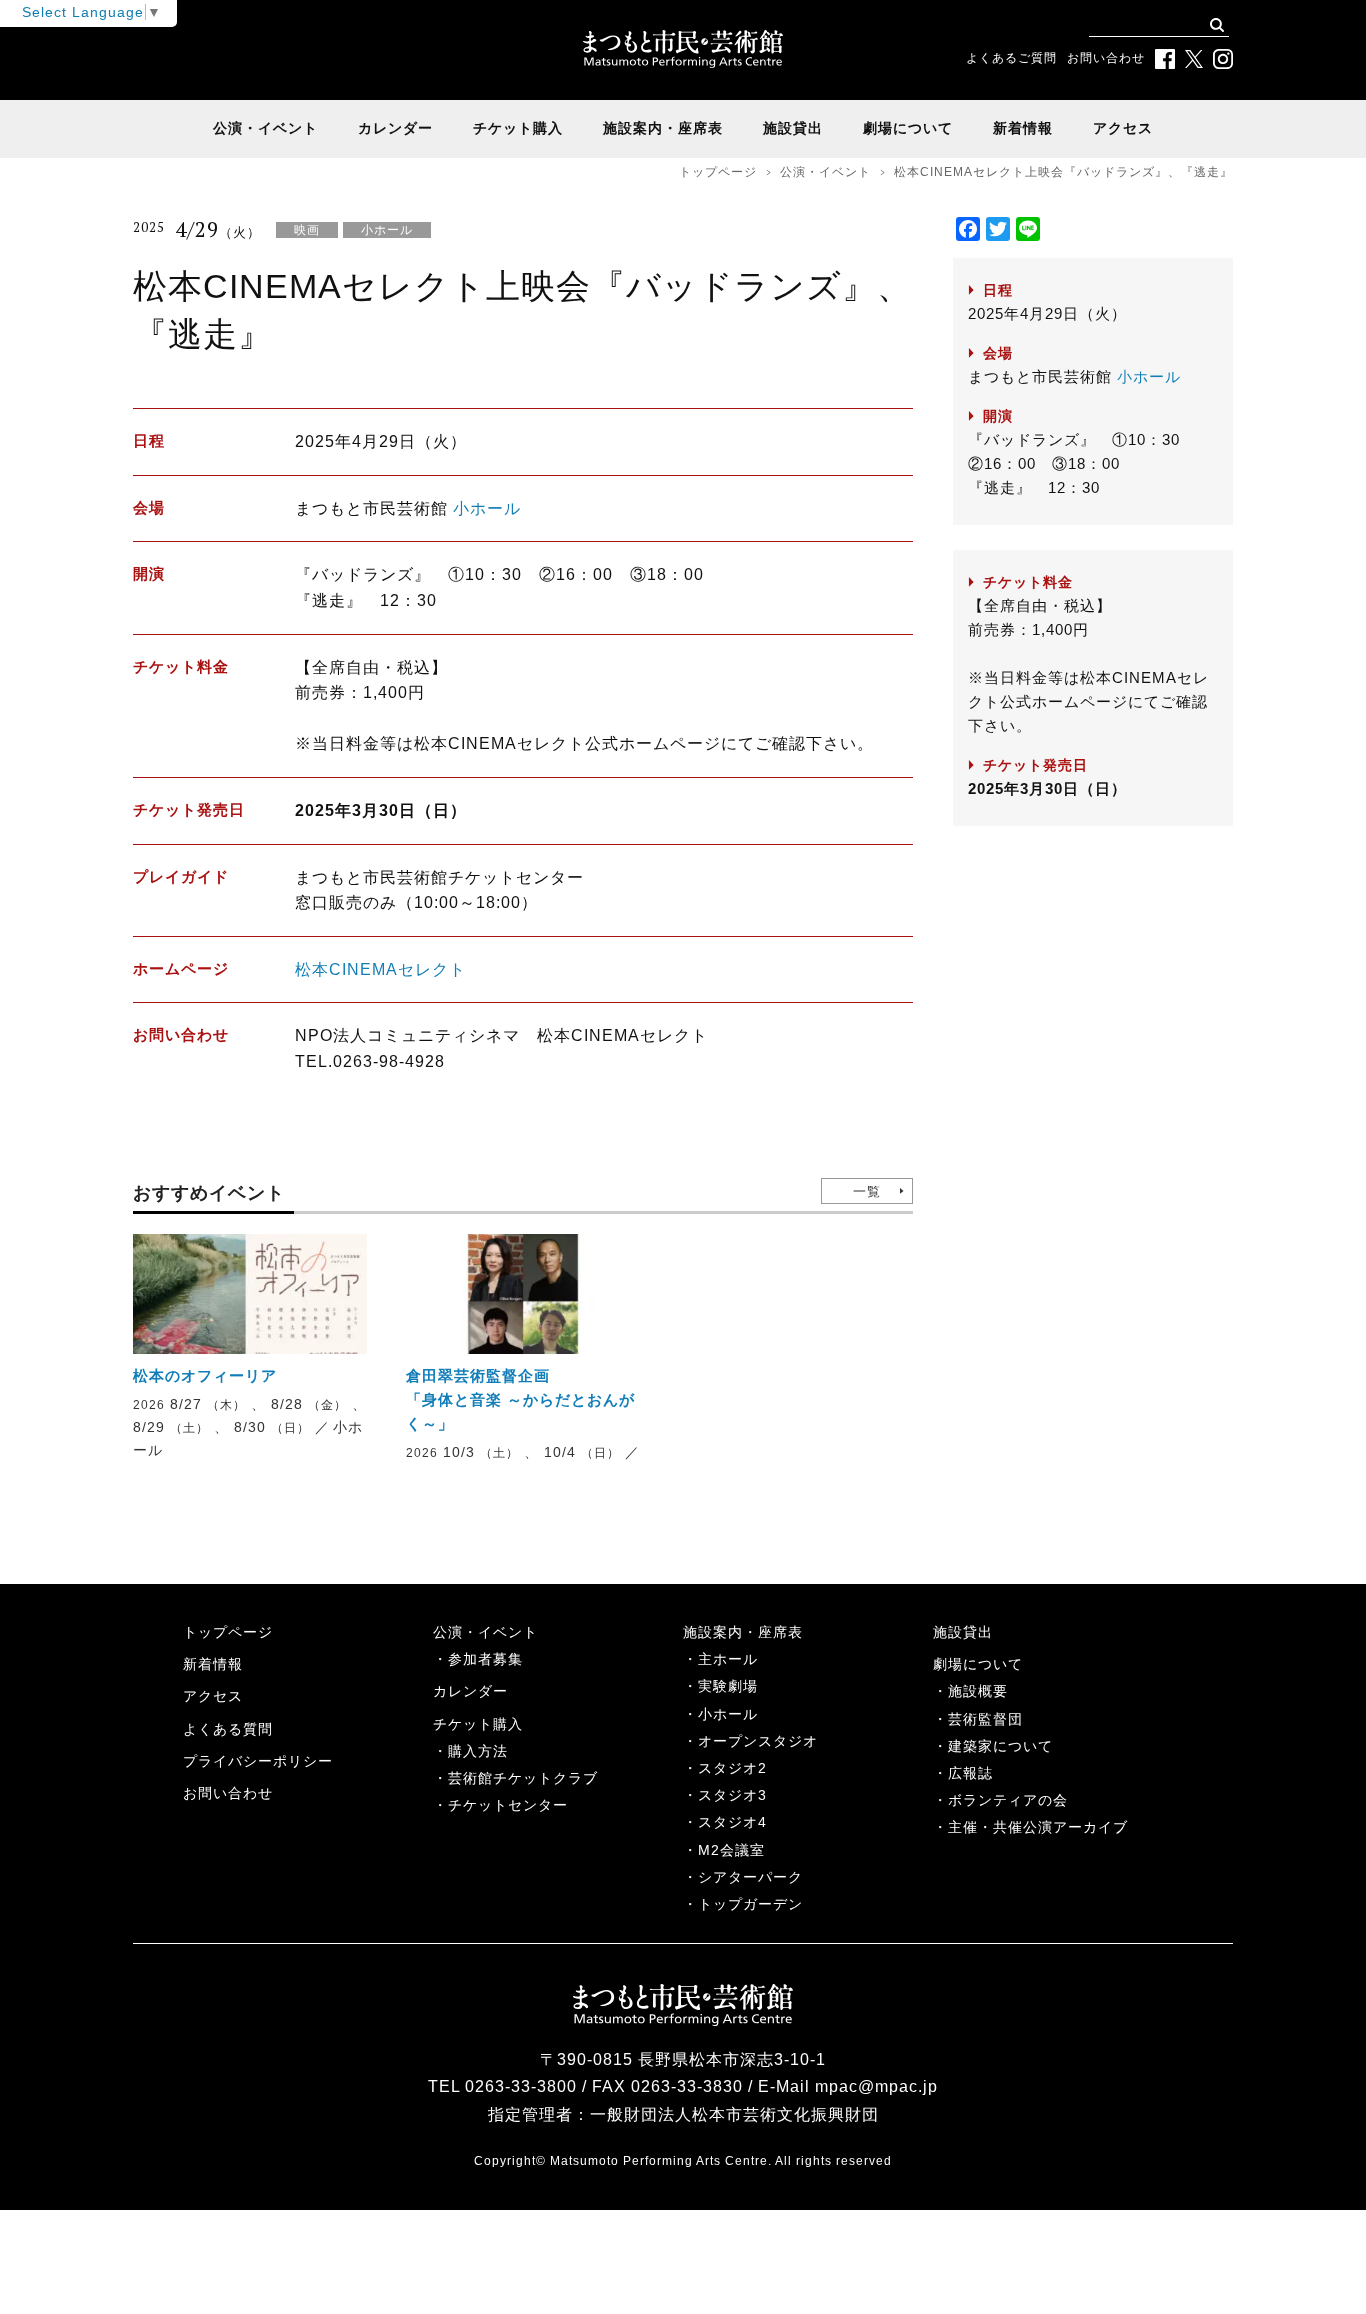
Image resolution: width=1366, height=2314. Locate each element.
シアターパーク (750, 1877)
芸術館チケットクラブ (523, 1778)
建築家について (1000, 1746)
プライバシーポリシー (258, 1761)
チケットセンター (508, 1805)
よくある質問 (228, 1729)
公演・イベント (265, 128)
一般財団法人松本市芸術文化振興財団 (734, 2114)
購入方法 (478, 1751)
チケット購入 (518, 128)
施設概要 (978, 1691)
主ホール (728, 1659)
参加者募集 (485, 1659)
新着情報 (1023, 128)
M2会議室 (731, 1850)
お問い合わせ (1106, 58)
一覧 (867, 1191)
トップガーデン (750, 1904)
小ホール (487, 508)
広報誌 (970, 1773)
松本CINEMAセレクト (380, 969)
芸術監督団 (985, 1719)
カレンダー (395, 128)
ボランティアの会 (1008, 1800)
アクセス (1123, 128)
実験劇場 (728, 1686)
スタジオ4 (732, 1822)
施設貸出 (793, 128)
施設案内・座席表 (663, 128)
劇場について (908, 128)
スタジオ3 (732, 1795)
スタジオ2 (732, 1768)
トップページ (718, 172)
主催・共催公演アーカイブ (1038, 1827)
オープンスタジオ (758, 1741)
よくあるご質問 (1011, 58)
